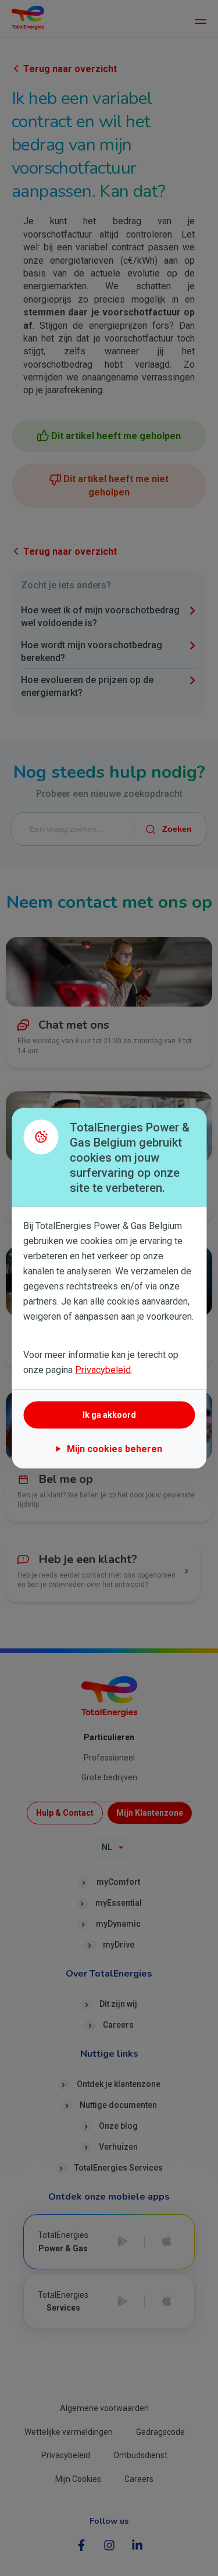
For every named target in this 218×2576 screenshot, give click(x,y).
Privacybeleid (103, 1369)
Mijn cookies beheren (115, 1448)
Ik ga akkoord (109, 1415)
